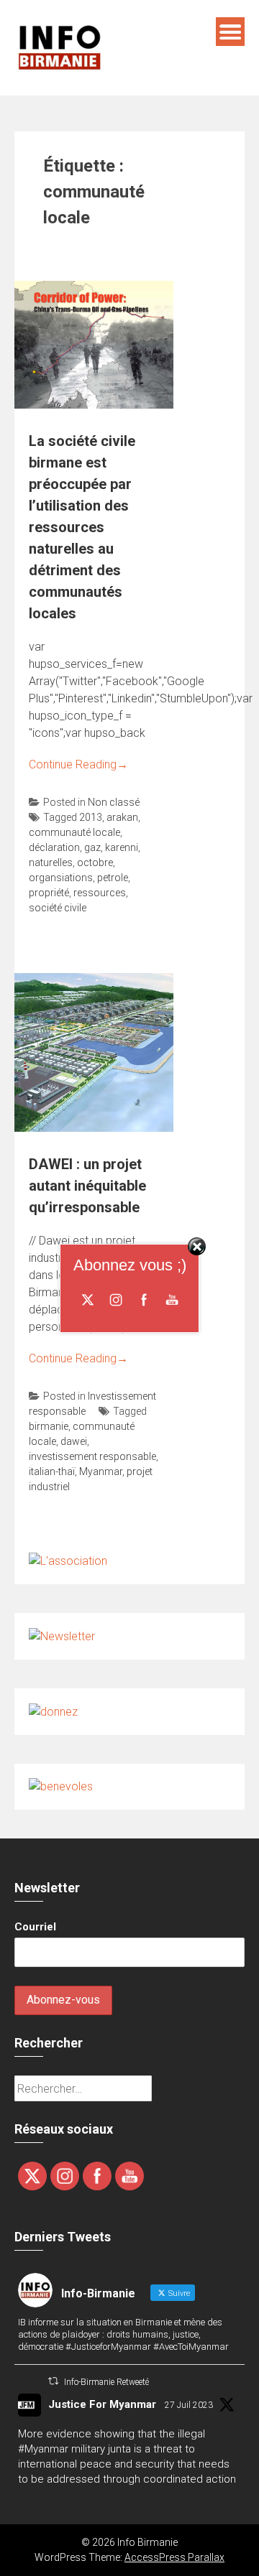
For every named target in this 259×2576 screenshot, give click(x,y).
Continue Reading (78, 764)
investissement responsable (92, 1456)
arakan (122, 817)
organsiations (61, 878)
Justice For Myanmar (102, 2404)
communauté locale (74, 832)
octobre (95, 862)
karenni (122, 847)
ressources (100, 893)
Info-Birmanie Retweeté (106, 2382)
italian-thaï (52, 1471)
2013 (91, 817)
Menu (230, 32)
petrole (113, 878)
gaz (92, 847)
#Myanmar (43, 2449)
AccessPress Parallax (174, 2557)
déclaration (54, 847)
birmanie (49, 1426)
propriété (49, 893)
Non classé (114, 802)
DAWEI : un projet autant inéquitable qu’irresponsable (87, 1186)
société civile (58, 908)
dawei (74, 1441)
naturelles (51, 862)
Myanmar (101, 1471)
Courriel (35, 1927)
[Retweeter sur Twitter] (53, 2381)
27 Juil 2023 (189, 2405)
